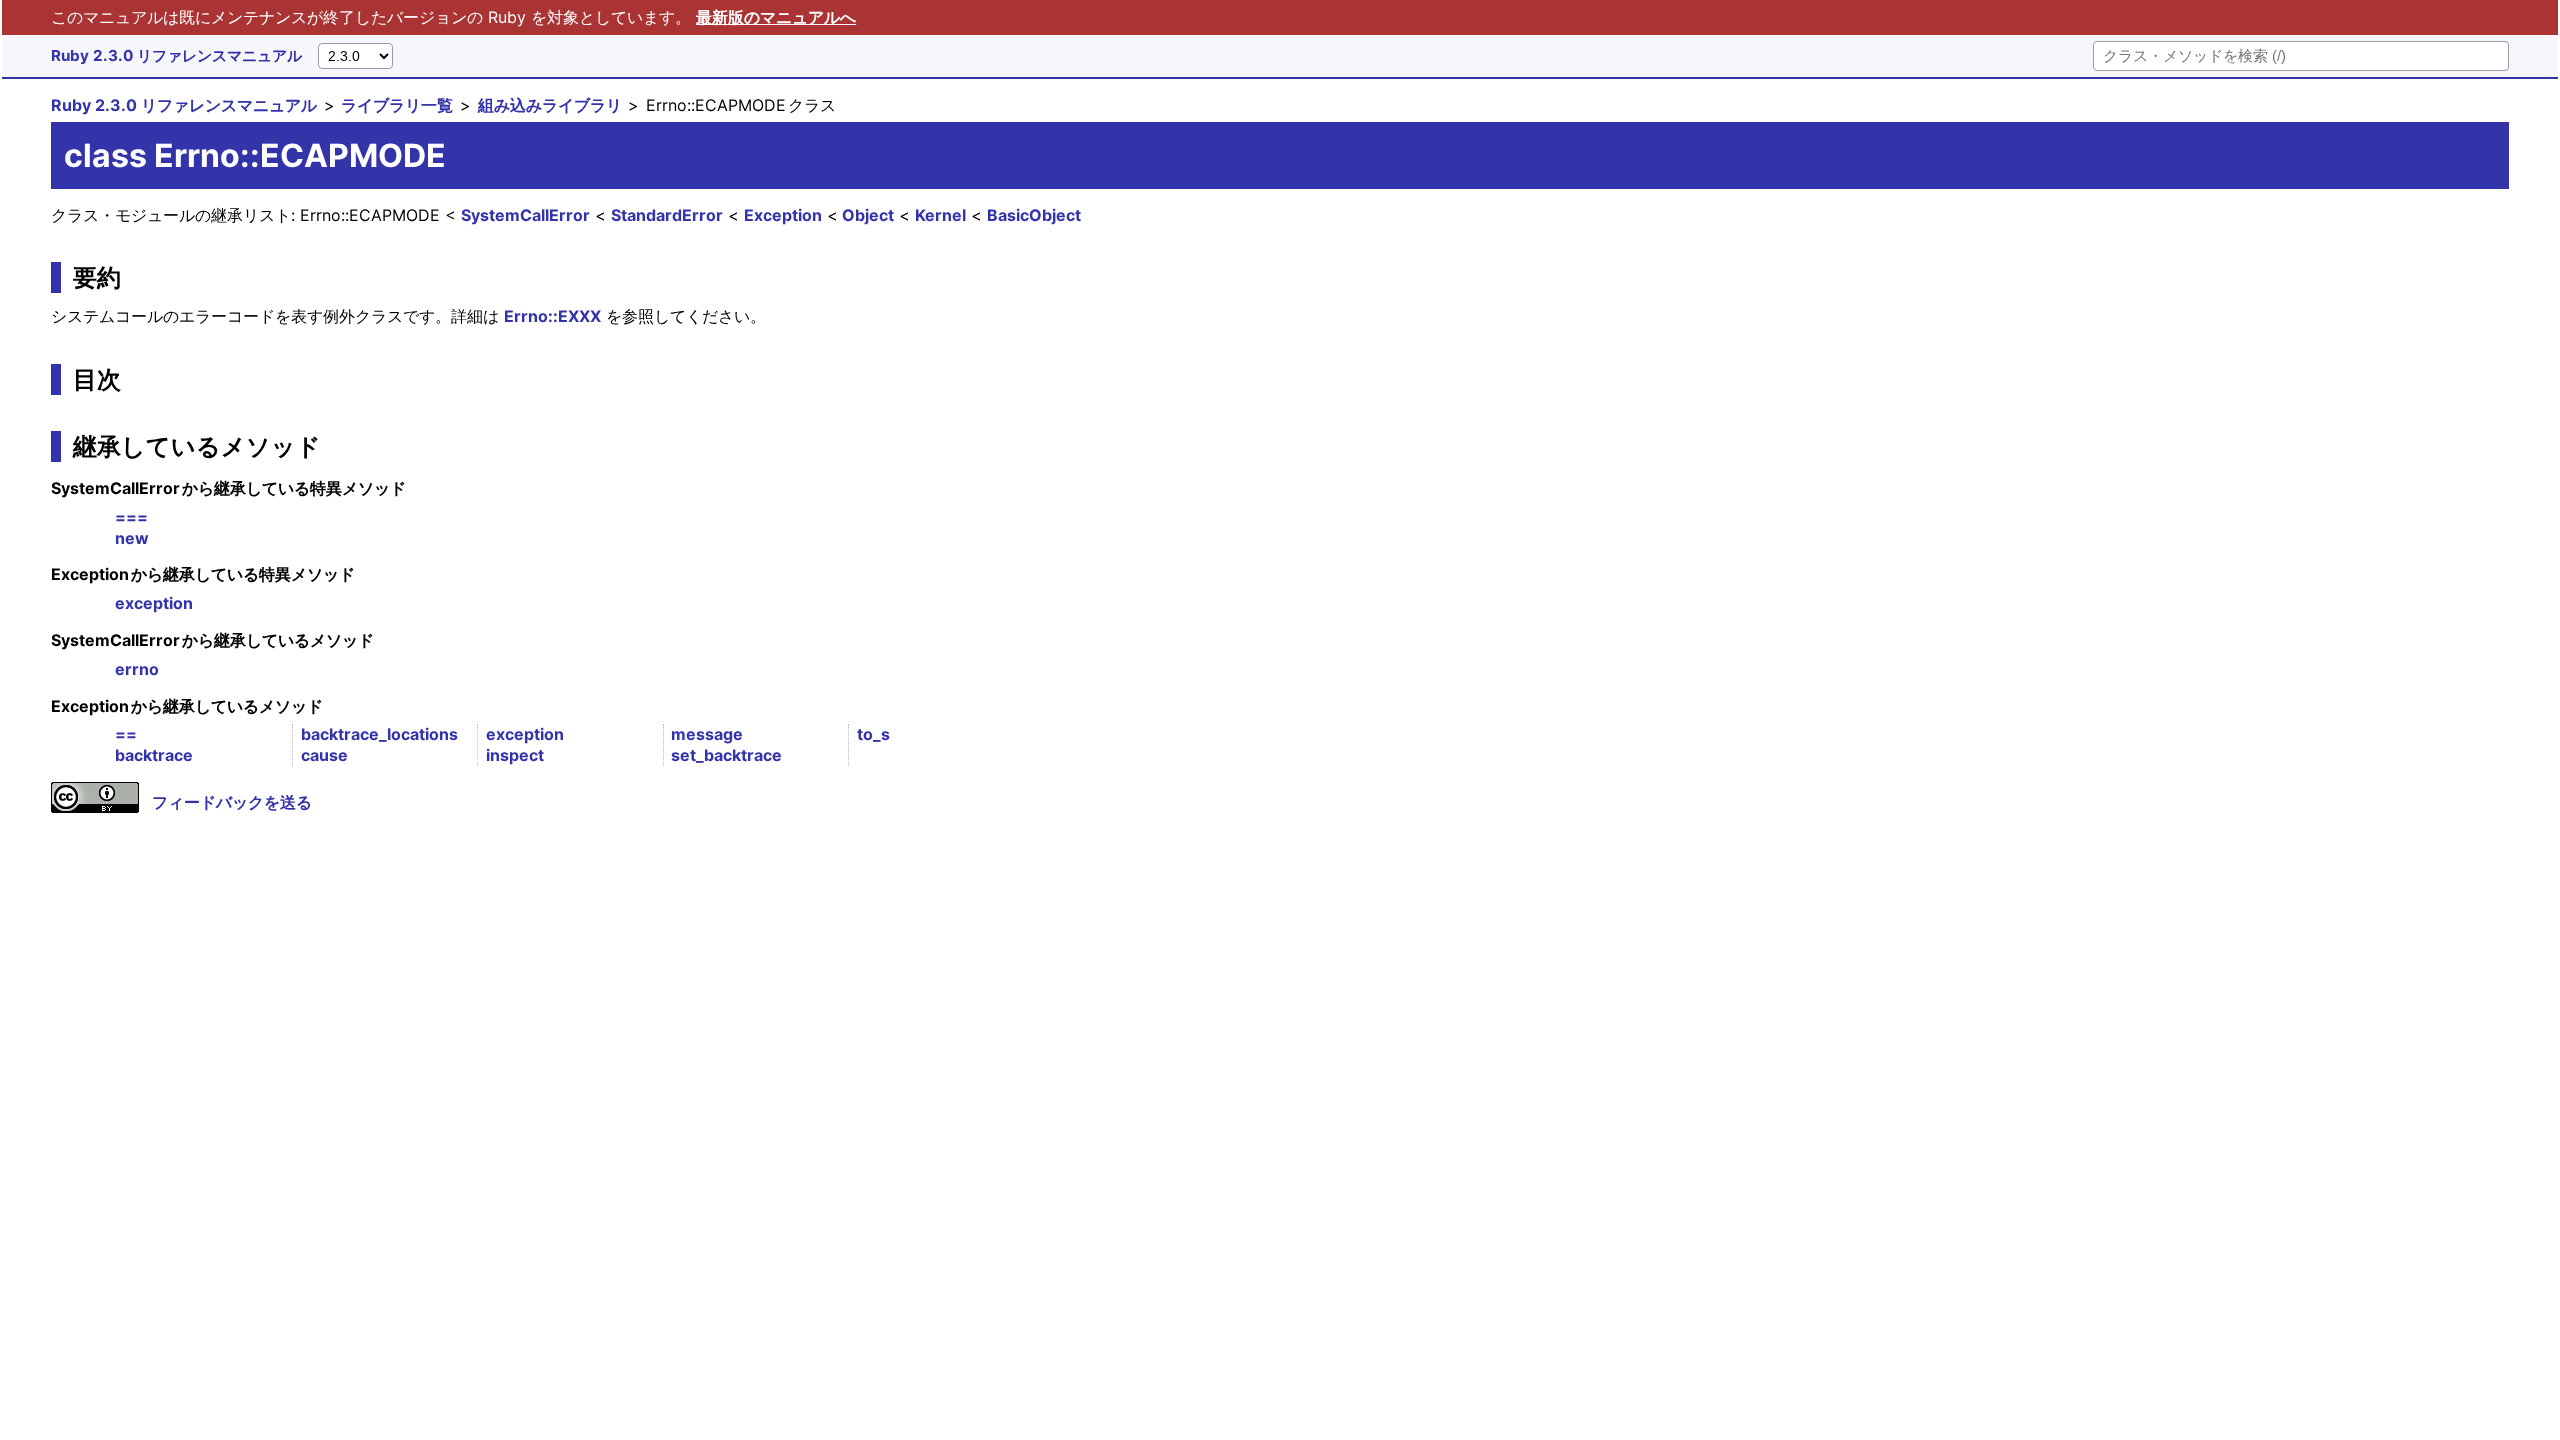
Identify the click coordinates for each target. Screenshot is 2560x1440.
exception (154, 603)
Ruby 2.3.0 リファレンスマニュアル (176, 55)
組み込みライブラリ (550, 105)
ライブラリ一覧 (397, 105)
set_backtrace (726, 755)
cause (324, 755)
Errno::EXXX (552, 316)
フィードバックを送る (232, 802)
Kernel (940, 215)
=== (131, 517)
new (132, 538)
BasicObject (1034, 215)
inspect (515, 755)
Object (868, 215)
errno (137, 669)
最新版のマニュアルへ (776, 17)
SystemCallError (525, 215)
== (126, 734)
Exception (783, 215)
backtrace (154, 755)
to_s (873, 734)
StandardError (667, 215)
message (707, 734)
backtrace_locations (379, 734)
